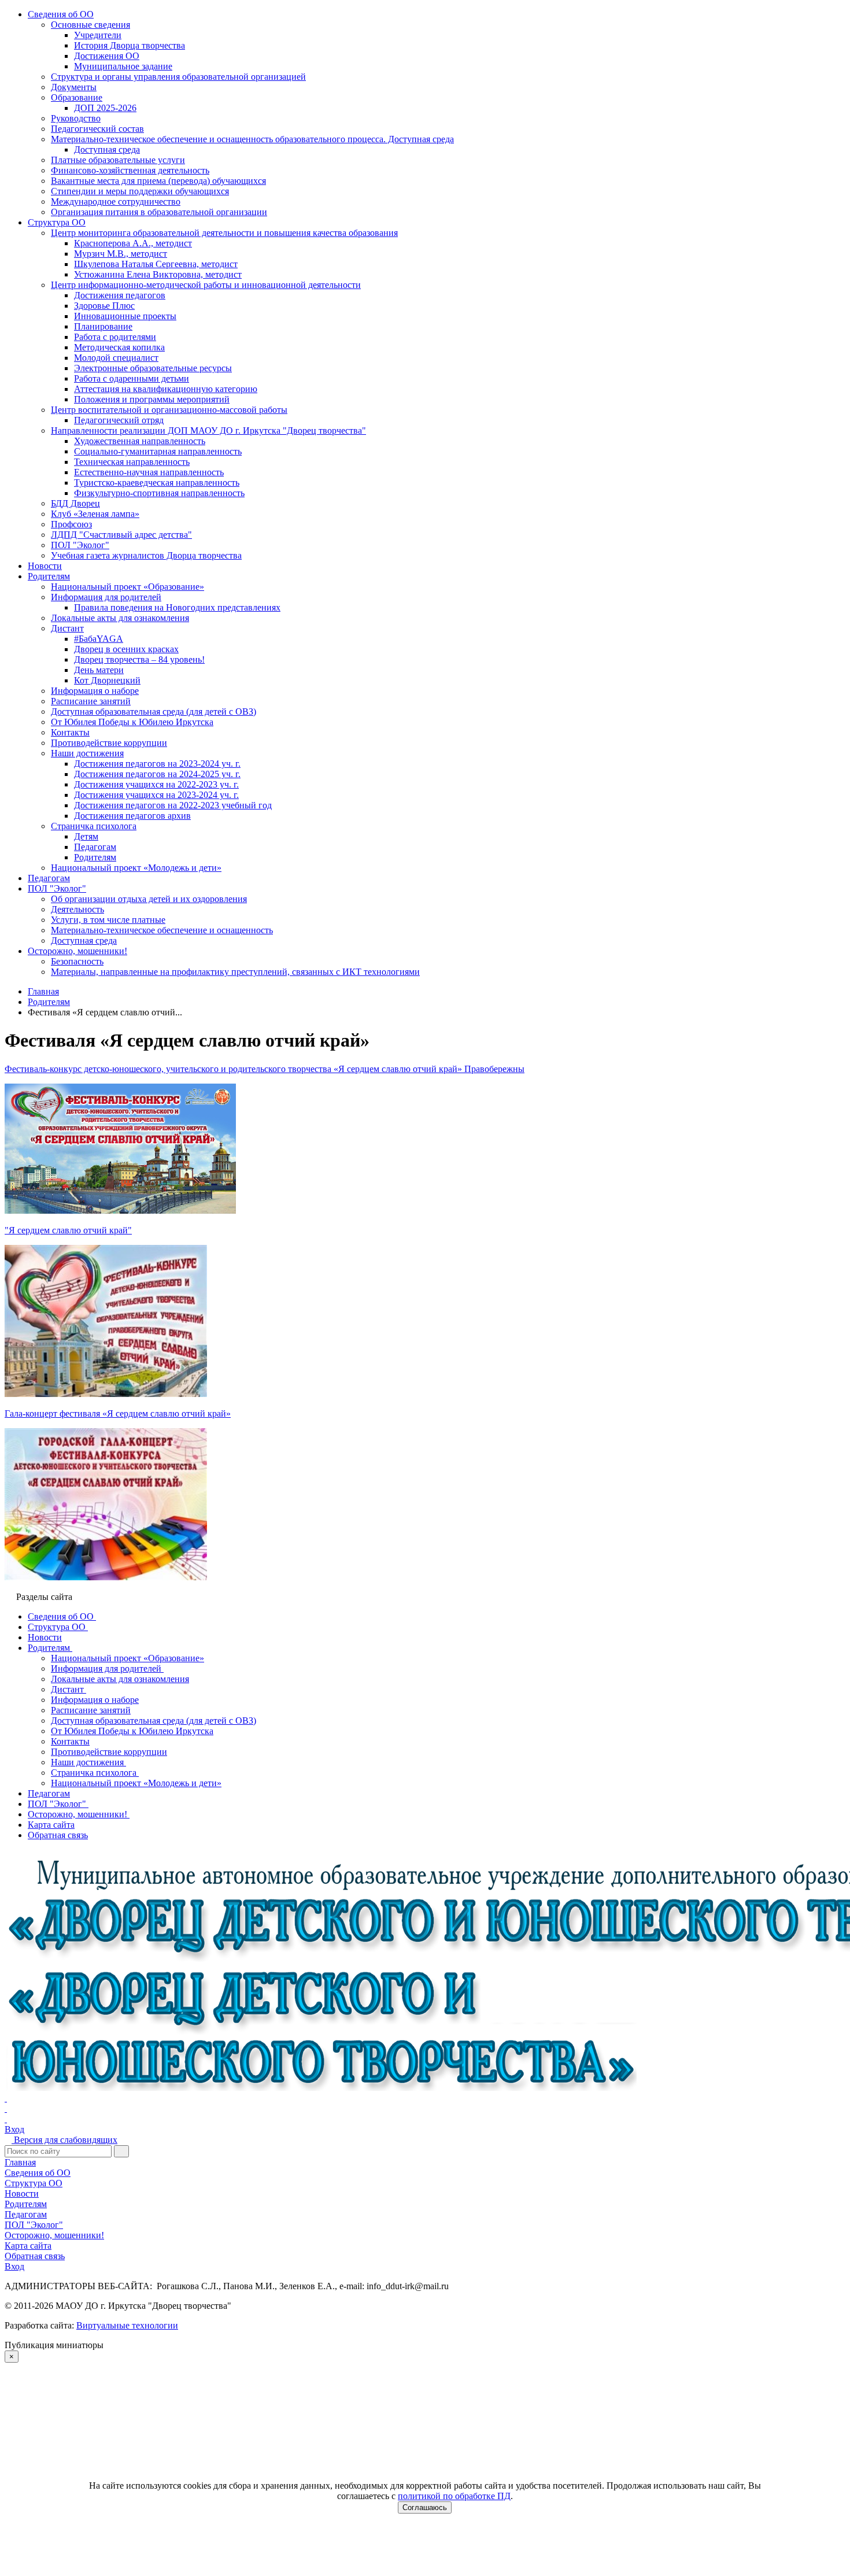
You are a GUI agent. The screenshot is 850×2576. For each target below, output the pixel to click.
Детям (86, 836)
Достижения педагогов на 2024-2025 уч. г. (157, 774)
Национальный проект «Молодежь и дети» (136, 868)
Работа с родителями (115, 337)
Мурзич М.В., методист (121, 254)
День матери (99, 670)
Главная (20, 2162)
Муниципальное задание (123, 66)
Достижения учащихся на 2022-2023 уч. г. (156, 784)
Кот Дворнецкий (107, 680)
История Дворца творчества (130, 45)
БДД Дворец (75, 503)
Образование (77, 97)
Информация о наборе (95, 691)
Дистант (67, 628)
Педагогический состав (97, 129)
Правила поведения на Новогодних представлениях (177, 607)
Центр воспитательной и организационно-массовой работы (169, 410)
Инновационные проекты (125, 316)
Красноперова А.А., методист (133, 243)
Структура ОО (57, 222)
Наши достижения (87, 753)
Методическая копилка (119, 347)
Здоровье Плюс (104, 306)
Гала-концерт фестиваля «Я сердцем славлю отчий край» (118, 1413)
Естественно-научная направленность (149, 472)
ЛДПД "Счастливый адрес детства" (121, 535)
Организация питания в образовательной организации (159, 212)
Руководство (76, 118)
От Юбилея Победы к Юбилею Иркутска (132, 722)
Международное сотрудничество (116, 202)
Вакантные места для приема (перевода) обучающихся (158, 181)
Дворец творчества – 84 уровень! (139, 659)
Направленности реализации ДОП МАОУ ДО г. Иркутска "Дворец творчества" (208, 430)
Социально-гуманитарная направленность (158, 451)
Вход (14, 2129)
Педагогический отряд (119, 420)
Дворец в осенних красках (126, 649)
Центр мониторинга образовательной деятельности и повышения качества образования (224, 233)
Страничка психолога (94, 826)
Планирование (103, 326)
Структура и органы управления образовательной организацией (178, 77)
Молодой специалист (116, 358)
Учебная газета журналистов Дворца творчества (146, 555)
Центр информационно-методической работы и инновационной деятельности (206, 285)
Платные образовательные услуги (118, 160)
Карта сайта (28, 2246)
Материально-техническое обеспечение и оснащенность (162, 930)
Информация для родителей (106, 597)
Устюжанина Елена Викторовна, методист (158, 274)
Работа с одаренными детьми (132, 378)
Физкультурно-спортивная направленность (159, 493)
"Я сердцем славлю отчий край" (68, 1230)
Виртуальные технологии (127, 2325)
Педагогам (95, 847)
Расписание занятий (91, 701)
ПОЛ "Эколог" (80, 545)
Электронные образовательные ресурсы (153, 368)
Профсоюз (71, 524)
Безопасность (77, 961)
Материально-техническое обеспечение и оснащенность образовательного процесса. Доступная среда (252, 139)
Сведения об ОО (61, 14)
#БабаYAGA (99, 639)
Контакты (70, 732)
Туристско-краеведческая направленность (157, 483)
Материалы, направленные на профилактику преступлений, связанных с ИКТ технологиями (235, 972)
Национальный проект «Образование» (127, 587)
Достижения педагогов (120, 295)
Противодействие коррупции (109, 743)
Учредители (98, 35)
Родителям (49, 576)
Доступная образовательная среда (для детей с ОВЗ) (154, 712)
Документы (74, 87)
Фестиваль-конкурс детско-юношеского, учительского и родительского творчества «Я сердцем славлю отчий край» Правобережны (265, 1069)
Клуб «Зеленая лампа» (95, 514)
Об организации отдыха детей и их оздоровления (149, 899)
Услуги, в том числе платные (108, 920)
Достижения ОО (107, 56)
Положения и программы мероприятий (152, 399)
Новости (45, 566)
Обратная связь (35, 2256)
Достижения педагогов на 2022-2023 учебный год (173, 805)
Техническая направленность (132, 462)
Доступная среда (107, 149)
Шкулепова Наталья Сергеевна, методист (156, 264)
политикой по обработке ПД (454, 2496)
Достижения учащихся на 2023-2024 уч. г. (156, 795)
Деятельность (77, 909)
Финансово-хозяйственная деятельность (130, 170)
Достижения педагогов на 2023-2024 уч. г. (157, 764)
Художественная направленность (140, 441)
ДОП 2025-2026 (105, 108)
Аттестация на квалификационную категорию (166, 389)
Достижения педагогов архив (132, 816)
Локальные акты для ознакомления (120, 618)
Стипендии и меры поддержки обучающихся (140, 191)
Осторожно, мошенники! (77, 951)
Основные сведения (90, 25)
